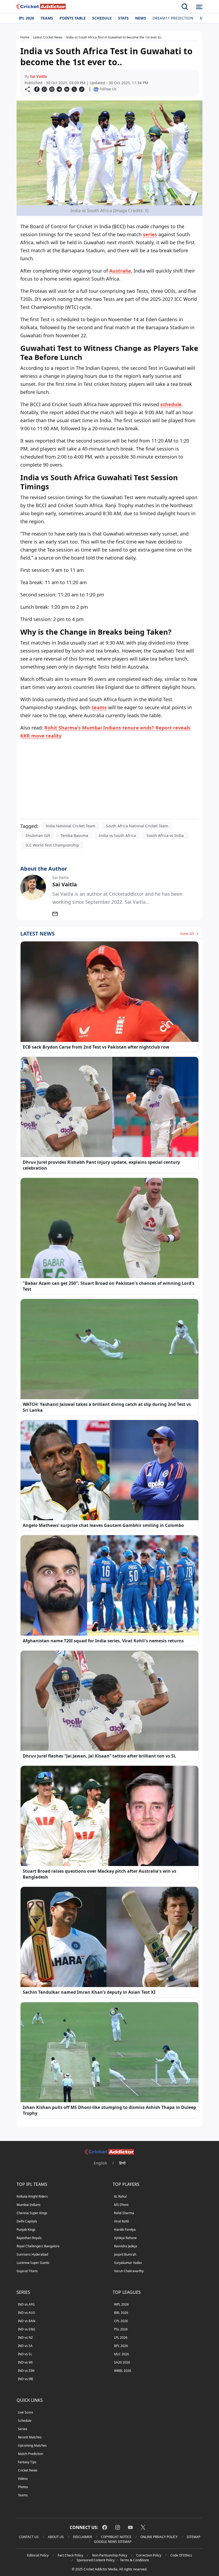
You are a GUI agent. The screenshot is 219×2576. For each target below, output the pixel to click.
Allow (124, 55)
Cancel (161, 55)
